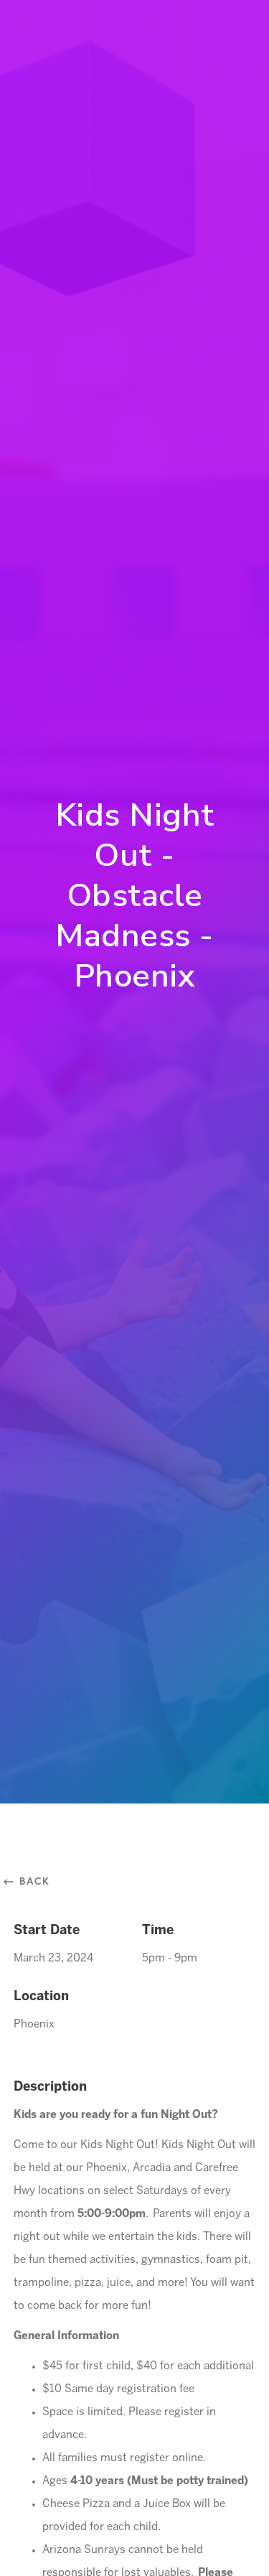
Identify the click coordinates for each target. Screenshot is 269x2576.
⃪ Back (32, 1881)
